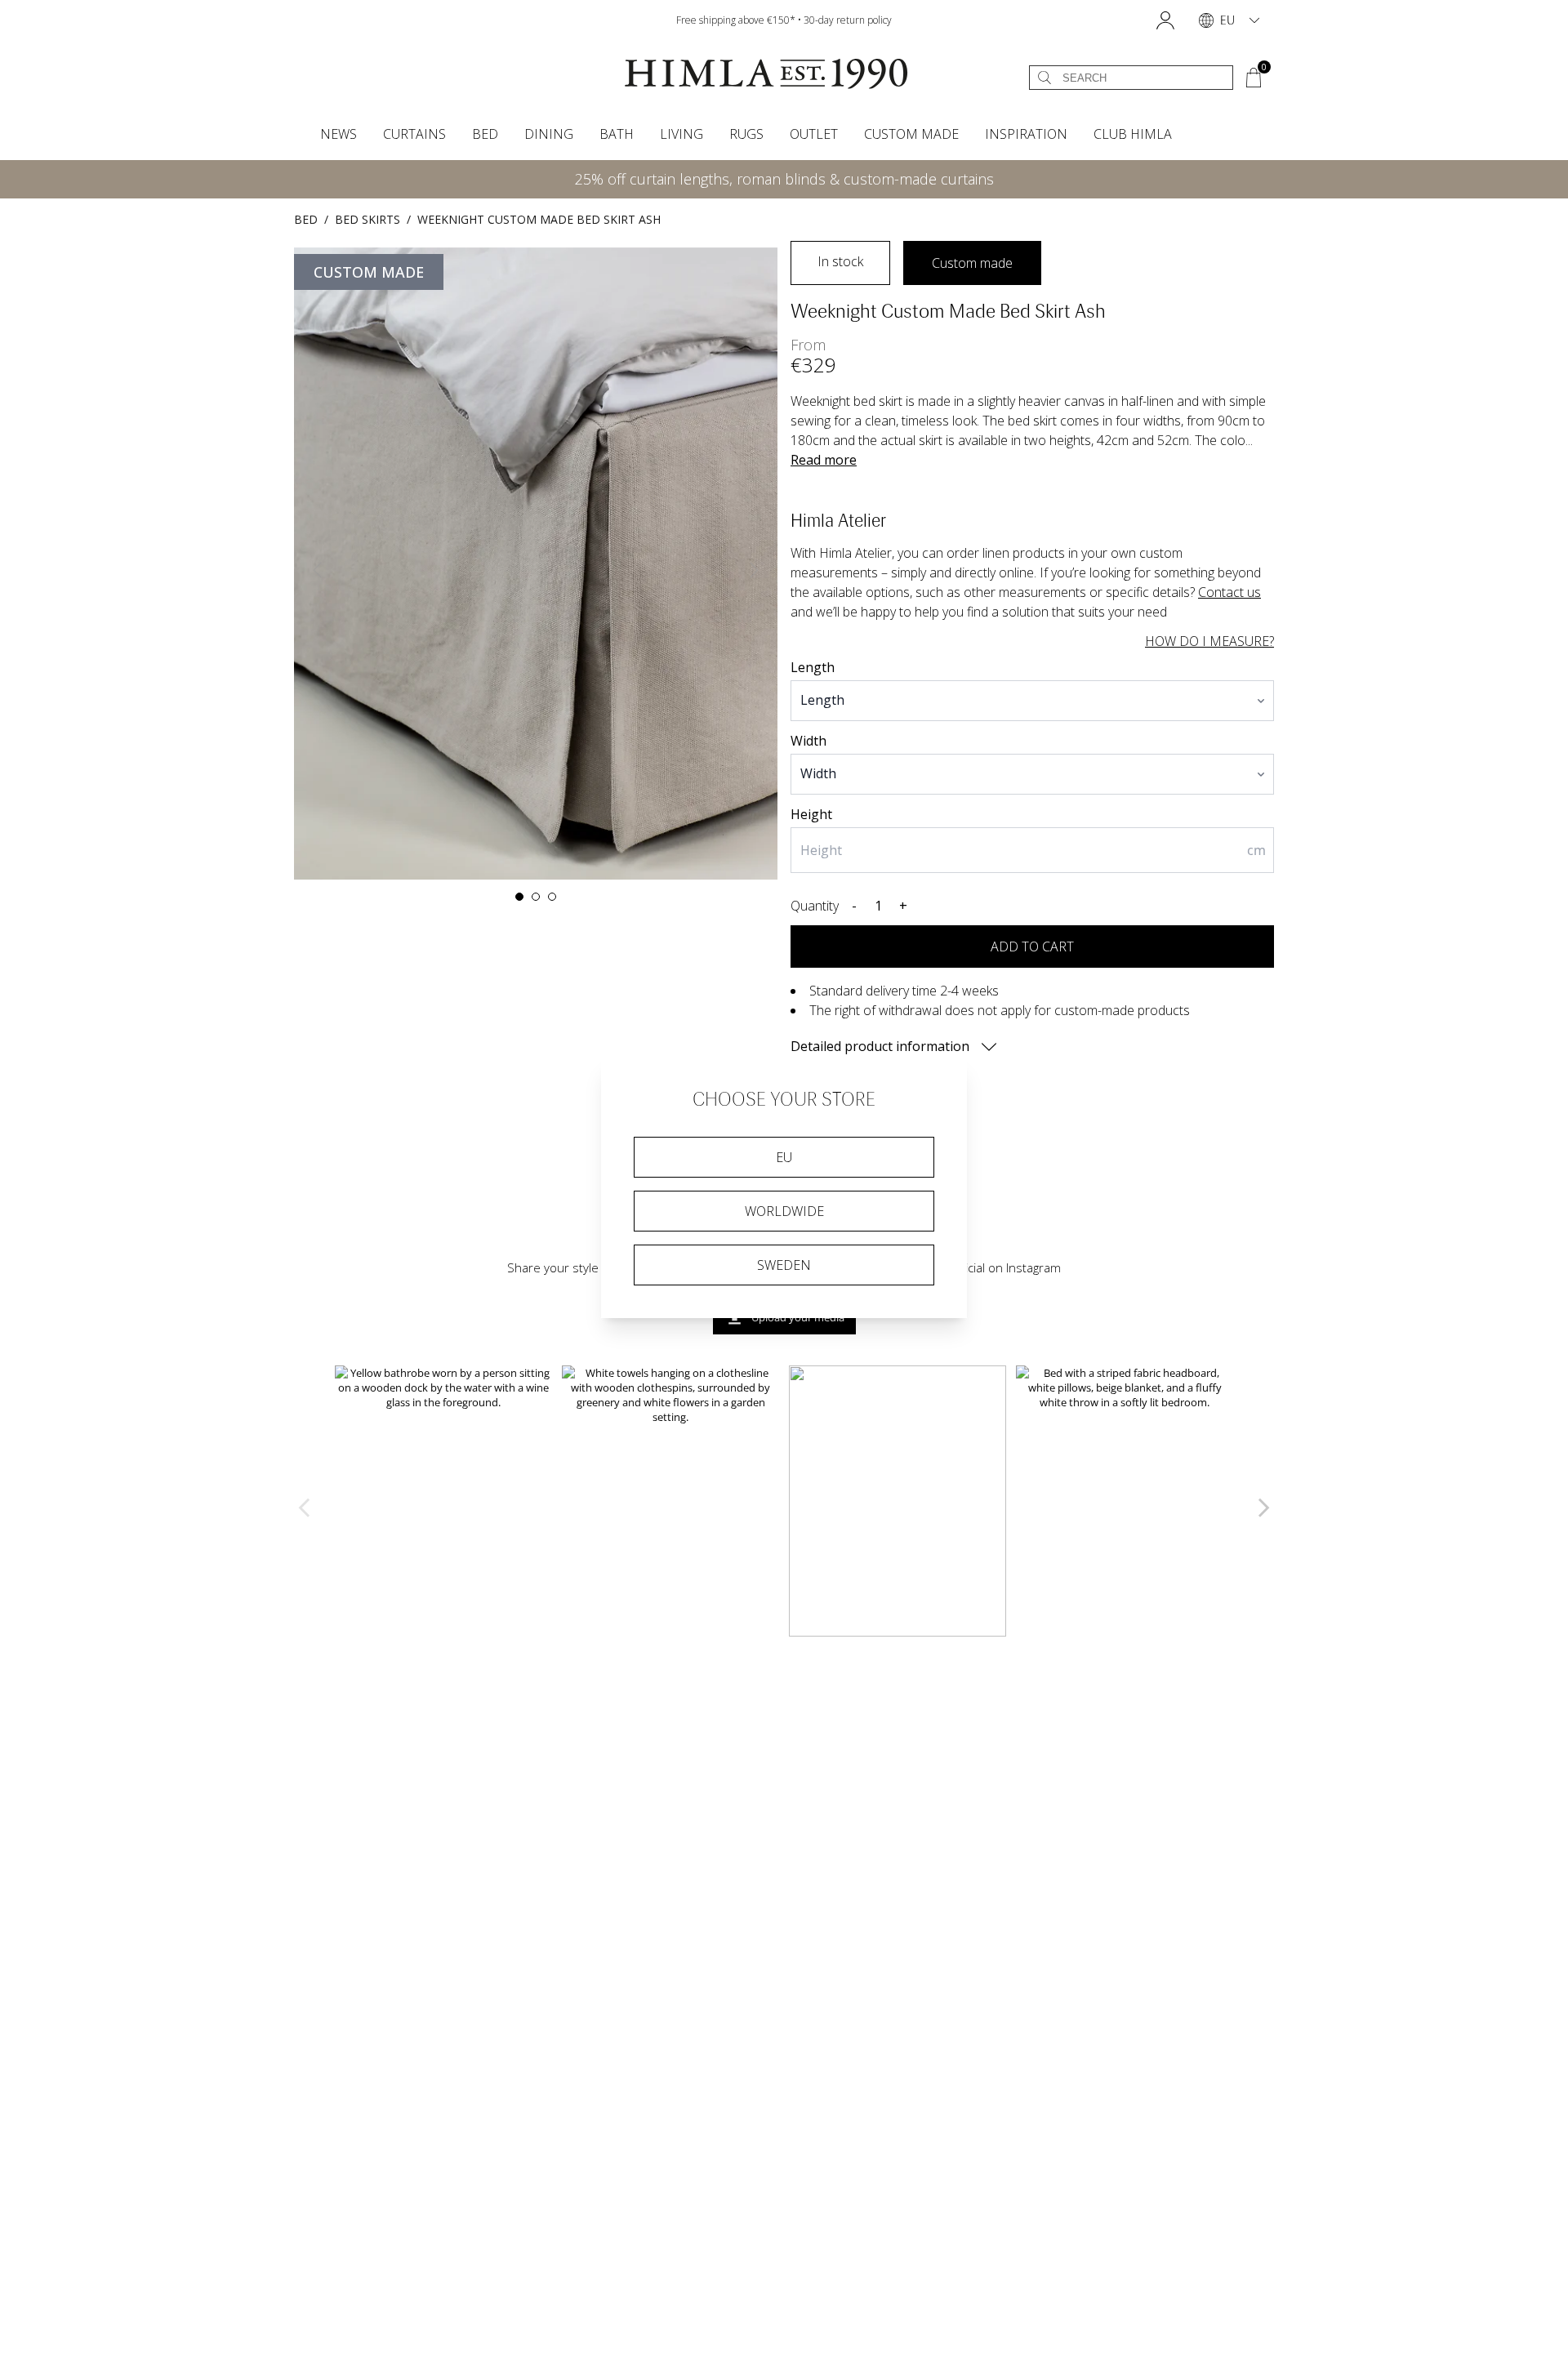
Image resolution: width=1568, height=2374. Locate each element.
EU (784, 1157)
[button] (1165, 20)
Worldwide (784, 1211)
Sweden (784, 1265)
